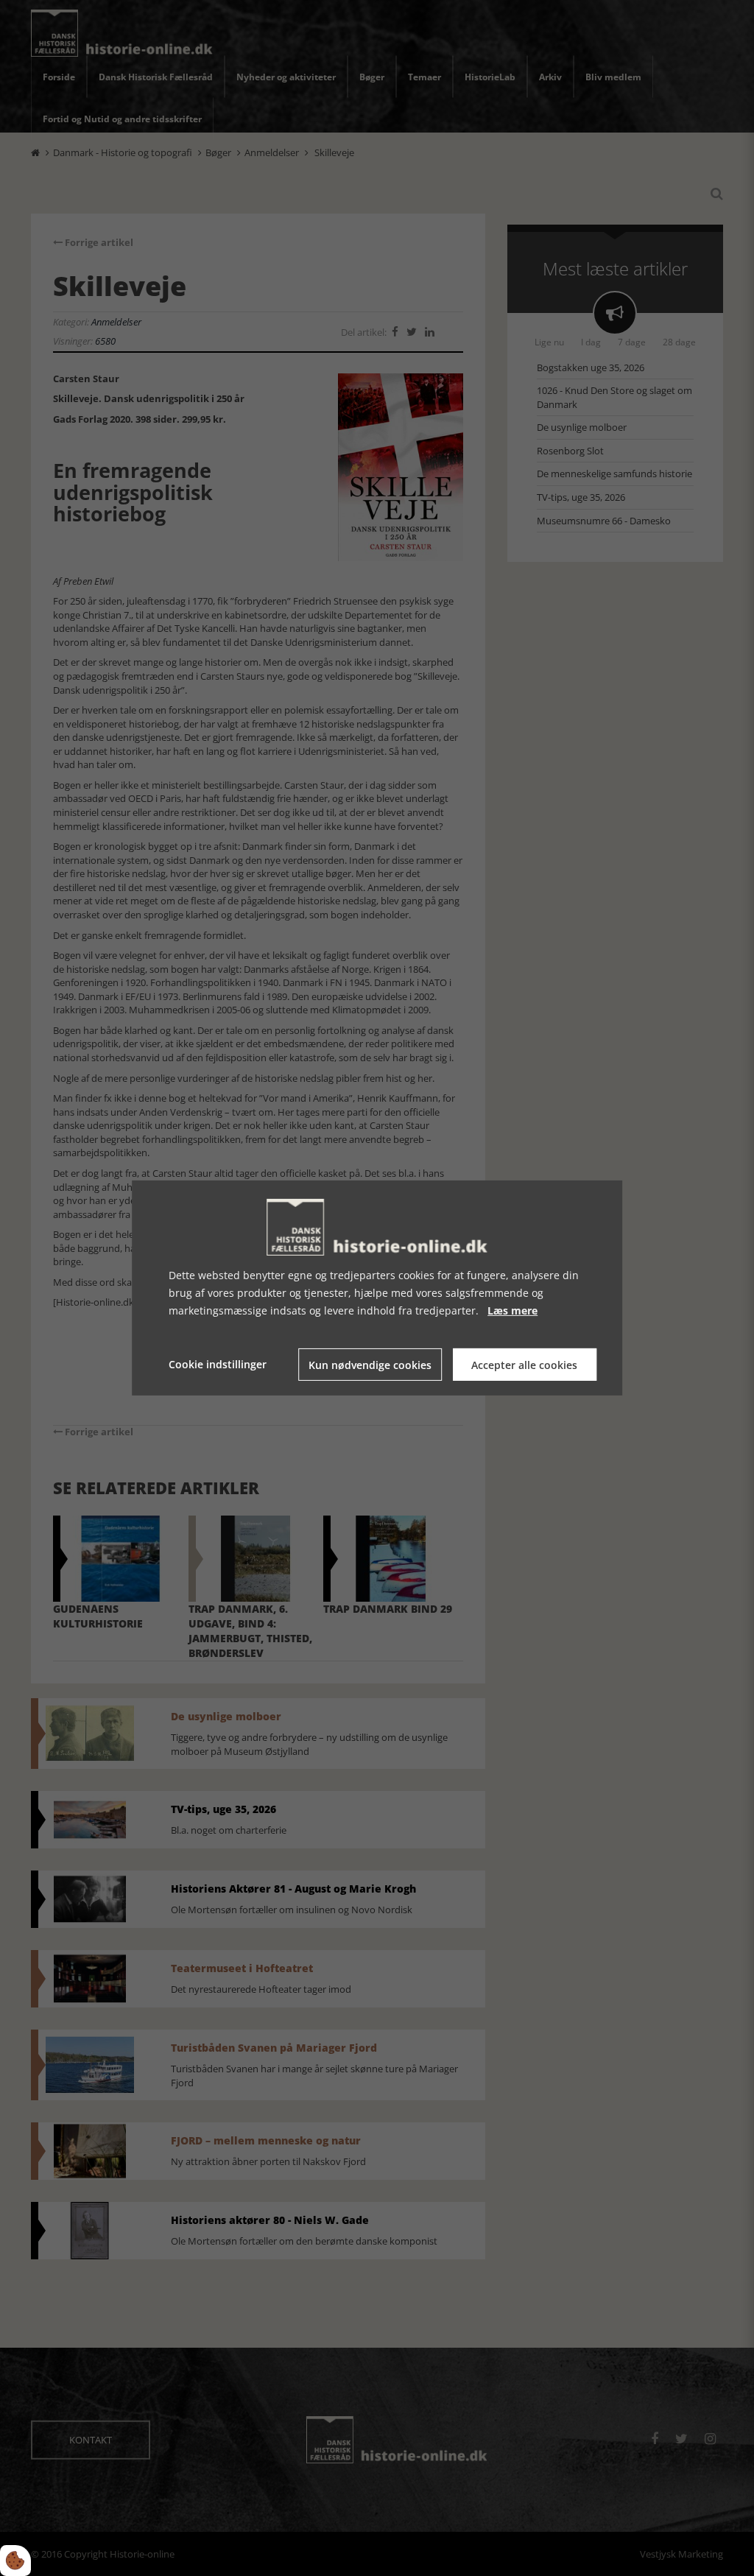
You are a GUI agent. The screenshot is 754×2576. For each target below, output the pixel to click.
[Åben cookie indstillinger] (15, 2561)
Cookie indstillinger (218, 1364)
